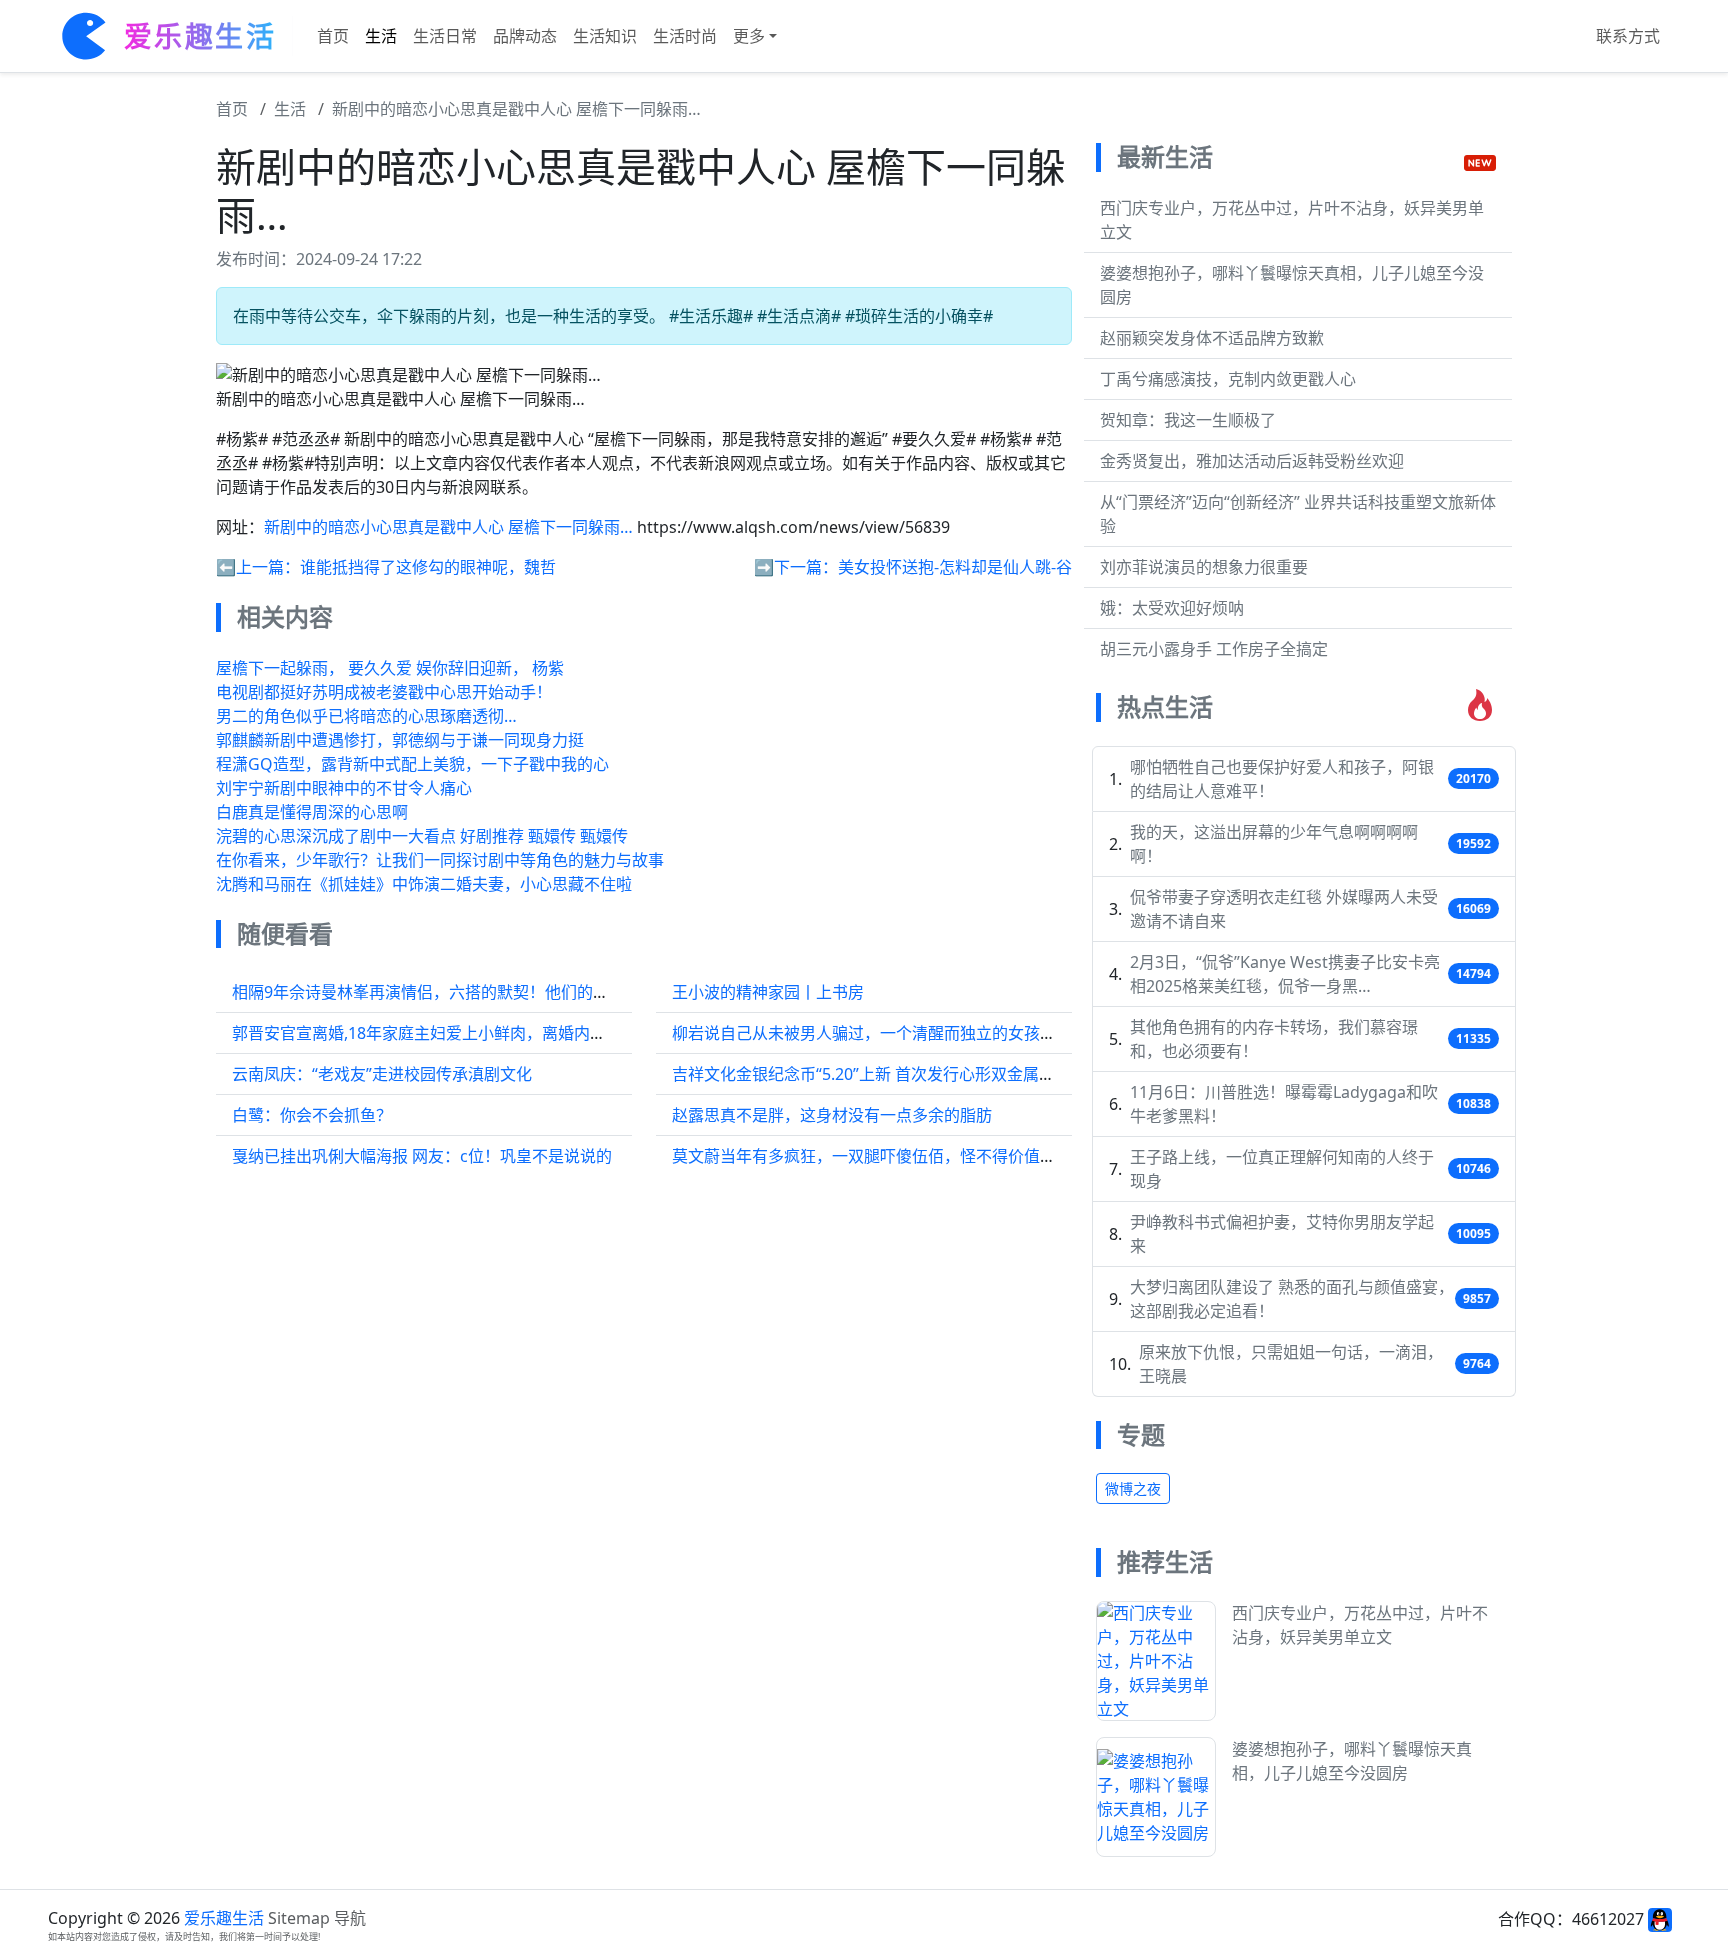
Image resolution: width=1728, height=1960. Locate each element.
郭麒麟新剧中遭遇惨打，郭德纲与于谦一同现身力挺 (400, 740)
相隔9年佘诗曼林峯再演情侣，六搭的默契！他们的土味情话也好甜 (468, 992)
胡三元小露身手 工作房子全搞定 (1214, 649)
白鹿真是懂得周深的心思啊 (312, 812)
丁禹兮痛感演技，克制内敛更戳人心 (1228, 379)
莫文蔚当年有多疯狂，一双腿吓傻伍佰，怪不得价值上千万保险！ (904, 1156)
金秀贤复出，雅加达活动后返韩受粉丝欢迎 (1252, 461)
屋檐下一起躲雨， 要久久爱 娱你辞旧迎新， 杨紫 (390, 668)
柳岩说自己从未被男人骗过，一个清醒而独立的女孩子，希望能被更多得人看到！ (960, 1033)
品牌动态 (525, 36)
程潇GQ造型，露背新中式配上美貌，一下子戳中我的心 (412, 764)
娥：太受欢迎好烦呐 (1172, 608)
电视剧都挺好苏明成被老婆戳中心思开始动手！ (384, 692)
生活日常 (445, 36)
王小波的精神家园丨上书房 (768, 992)
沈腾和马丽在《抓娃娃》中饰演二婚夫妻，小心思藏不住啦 (424, 884)
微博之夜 (1133, 1488)
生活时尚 (685, 36)
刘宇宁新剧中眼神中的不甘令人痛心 (344, 788)
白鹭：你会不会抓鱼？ (312, 1115)
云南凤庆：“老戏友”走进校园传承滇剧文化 (382, 1074)
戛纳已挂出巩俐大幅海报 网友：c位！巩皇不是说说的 (422, 1156)
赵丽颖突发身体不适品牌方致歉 (1212, 338)
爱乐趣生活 (224, 1918)
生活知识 (605, 36)
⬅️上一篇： (258, 567)
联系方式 (1628, 36)
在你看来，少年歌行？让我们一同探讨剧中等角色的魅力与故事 (440, 860)
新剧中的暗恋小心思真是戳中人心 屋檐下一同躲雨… (516, 109)
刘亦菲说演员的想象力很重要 (1204, 567)
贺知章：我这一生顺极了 (1188, 420)
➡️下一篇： (796, 567)
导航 (350, 1918)
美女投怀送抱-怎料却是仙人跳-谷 (955, 567)
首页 (333, 36)
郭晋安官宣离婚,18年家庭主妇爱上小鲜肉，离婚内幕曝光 (435, 1033)
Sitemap (299, 1918)
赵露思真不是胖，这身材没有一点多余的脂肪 (832, 1115)
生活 (381, 36)
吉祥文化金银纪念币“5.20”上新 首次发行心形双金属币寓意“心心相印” (917, 1074)
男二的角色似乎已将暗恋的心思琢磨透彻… (366, 716)
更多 (749, 36)
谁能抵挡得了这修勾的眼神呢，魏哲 (428, 567)
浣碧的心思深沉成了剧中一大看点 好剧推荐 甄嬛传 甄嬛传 (422, 836)
